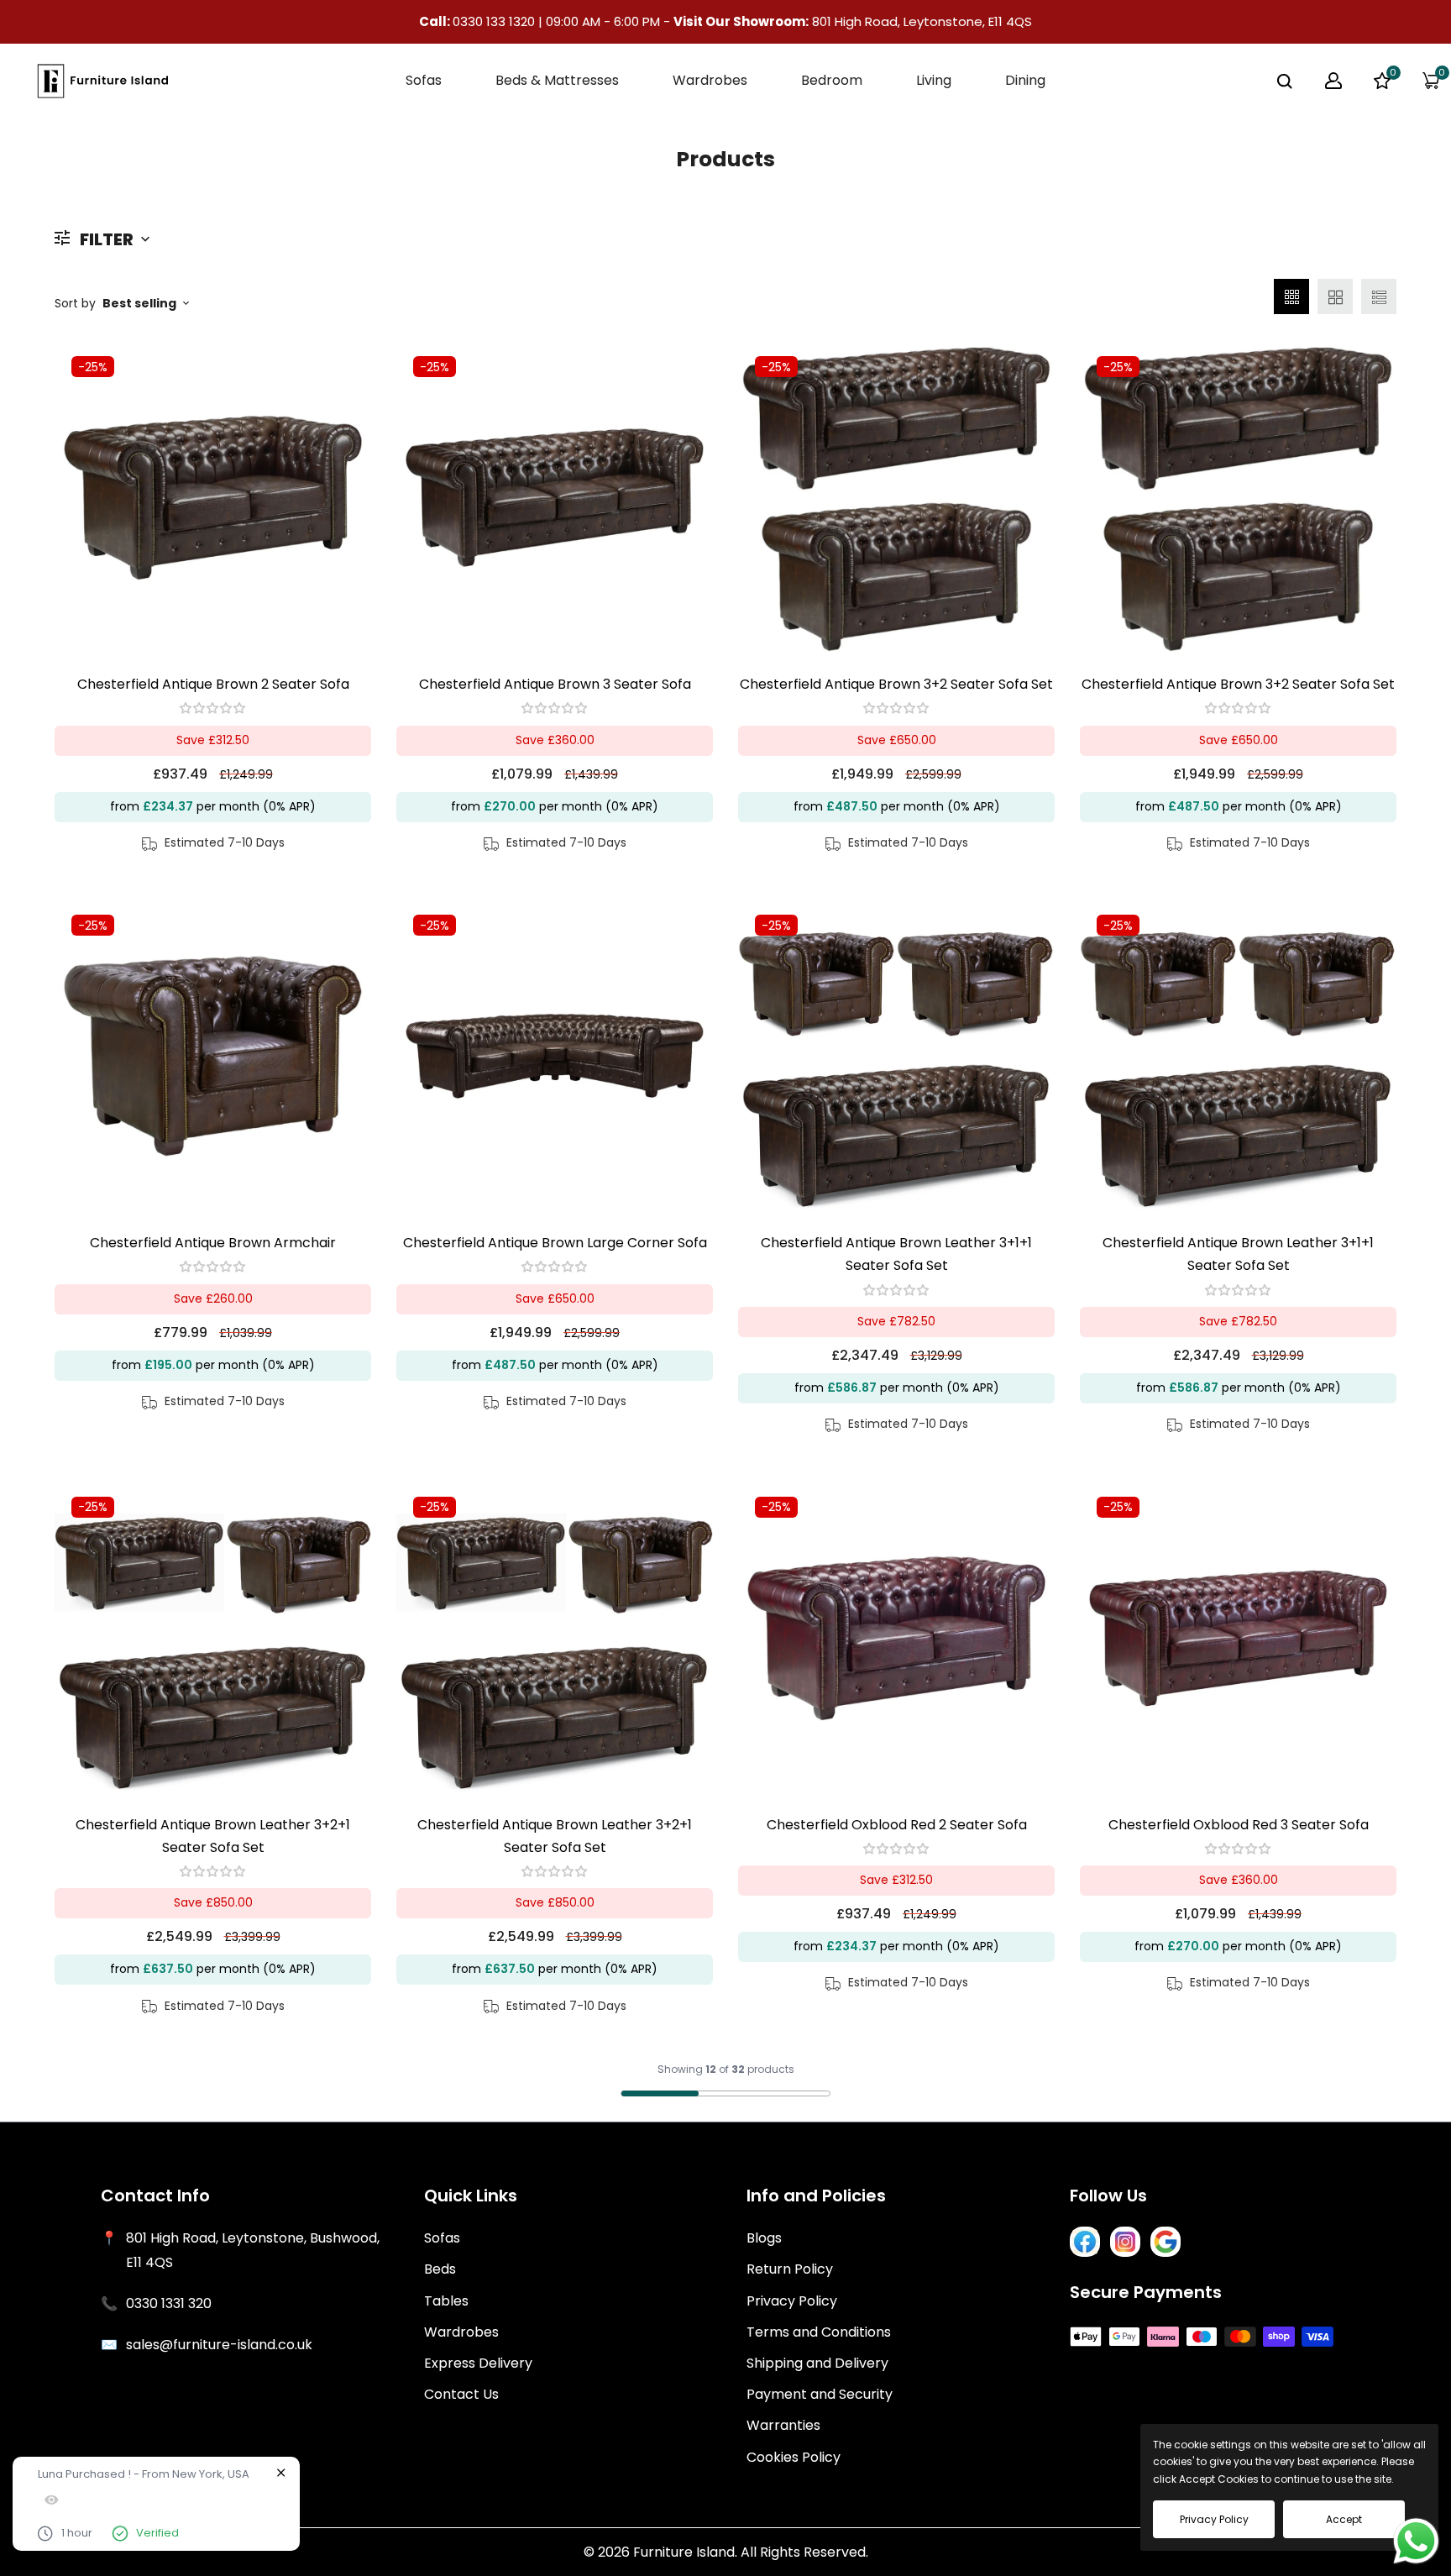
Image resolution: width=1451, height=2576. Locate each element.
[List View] (1379, 296)
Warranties (783, 2425)
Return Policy (790, 2269)
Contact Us (461, 2394)
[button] (213, 708)
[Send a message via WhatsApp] (1416, 2541)
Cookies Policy (794, 2457)
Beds (440, 2269)
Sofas (442, 2238)
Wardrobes (461, 2332)
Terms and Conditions (819, 2332)
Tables (446, 2301)
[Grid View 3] (1291, 296)
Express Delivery (478, 2363)
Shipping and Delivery (817, 2363)
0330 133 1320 (495, 21)
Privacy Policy (792, 2301)
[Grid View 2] (1335, 296)
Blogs (764, 2238)
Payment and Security (820, 2394)
